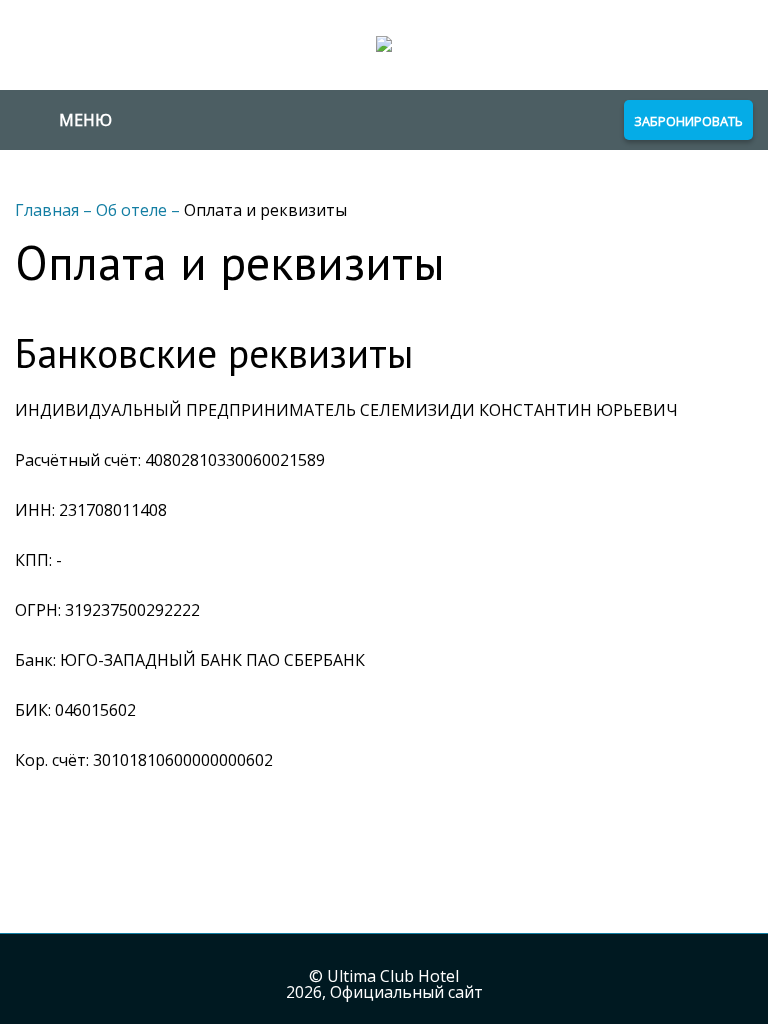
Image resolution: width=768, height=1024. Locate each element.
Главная (49, 210)
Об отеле (133, 210)
